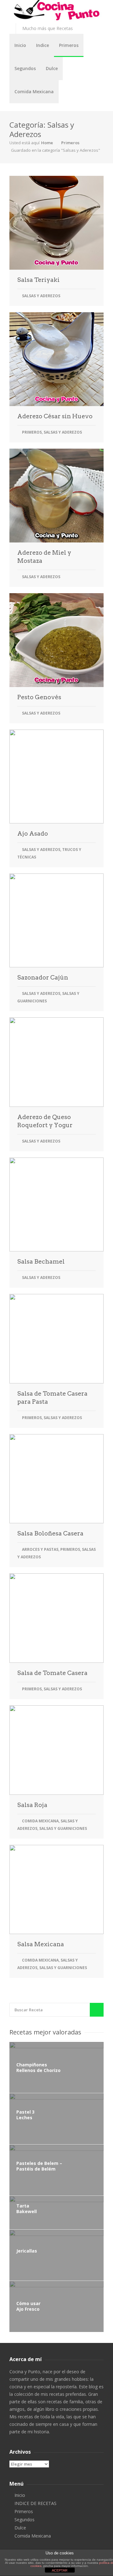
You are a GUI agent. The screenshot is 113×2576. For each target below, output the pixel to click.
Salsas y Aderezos (41, 296)
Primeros (69, 45)
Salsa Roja (32, 1805)
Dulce (52, 68)
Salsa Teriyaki (38, 280)
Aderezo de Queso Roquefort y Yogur (45, 1121)
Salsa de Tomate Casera (52, 1673)
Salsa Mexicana (41, 1944)
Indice (43, 45)
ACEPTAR (60, 2570)
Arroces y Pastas (40, 1549)
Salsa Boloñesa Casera (50, 1533)
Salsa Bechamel (41, 1262)
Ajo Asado (33, 834)
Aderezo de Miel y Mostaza (44, 557)
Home (47, 143)
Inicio (20, 45)
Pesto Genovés (39, 697)
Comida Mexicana (34, 92)
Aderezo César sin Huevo (55, 416)
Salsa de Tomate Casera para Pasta (52, 1398)
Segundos (25, 68)
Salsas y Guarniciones (63, 1828)
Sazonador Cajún (43, 977)
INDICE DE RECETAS (35, 2503)
